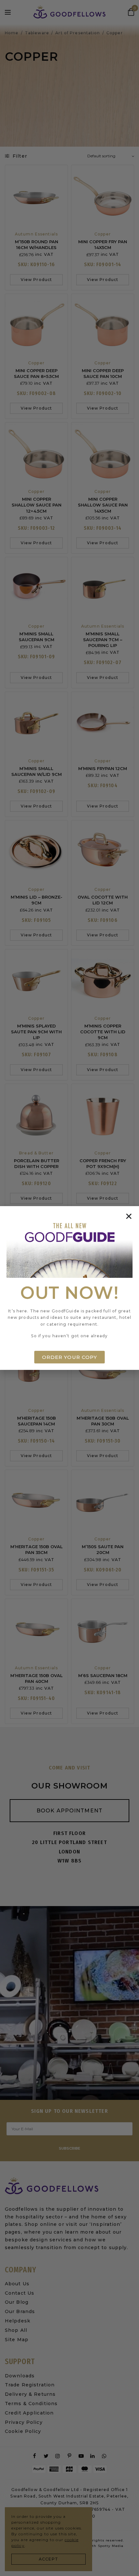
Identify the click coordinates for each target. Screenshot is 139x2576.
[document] (69, 1288)
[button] (129, 1216)
